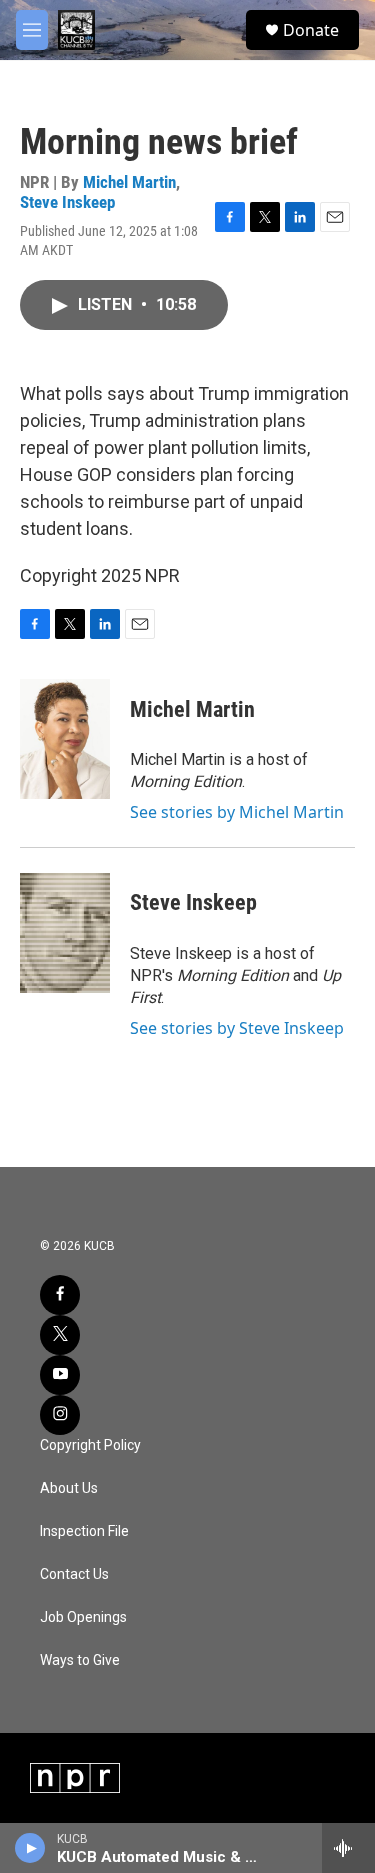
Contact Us (74, 1574)
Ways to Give (80, 1660)
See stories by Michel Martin (237, 812)
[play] (30, 1848)
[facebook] (60, 1295)
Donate (311, 30)
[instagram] (60, 1415)
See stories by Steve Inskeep (237, 1028)
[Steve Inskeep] (65, 933)
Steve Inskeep (67, 202)
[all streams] (348, 1848)
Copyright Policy (90, 1445)
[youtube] (60, 1375)
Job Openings (83, 1617)
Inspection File (84, 1531)
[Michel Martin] (65, 739)
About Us (69, 1488)
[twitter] (60, 1335)
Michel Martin (129, 182)
